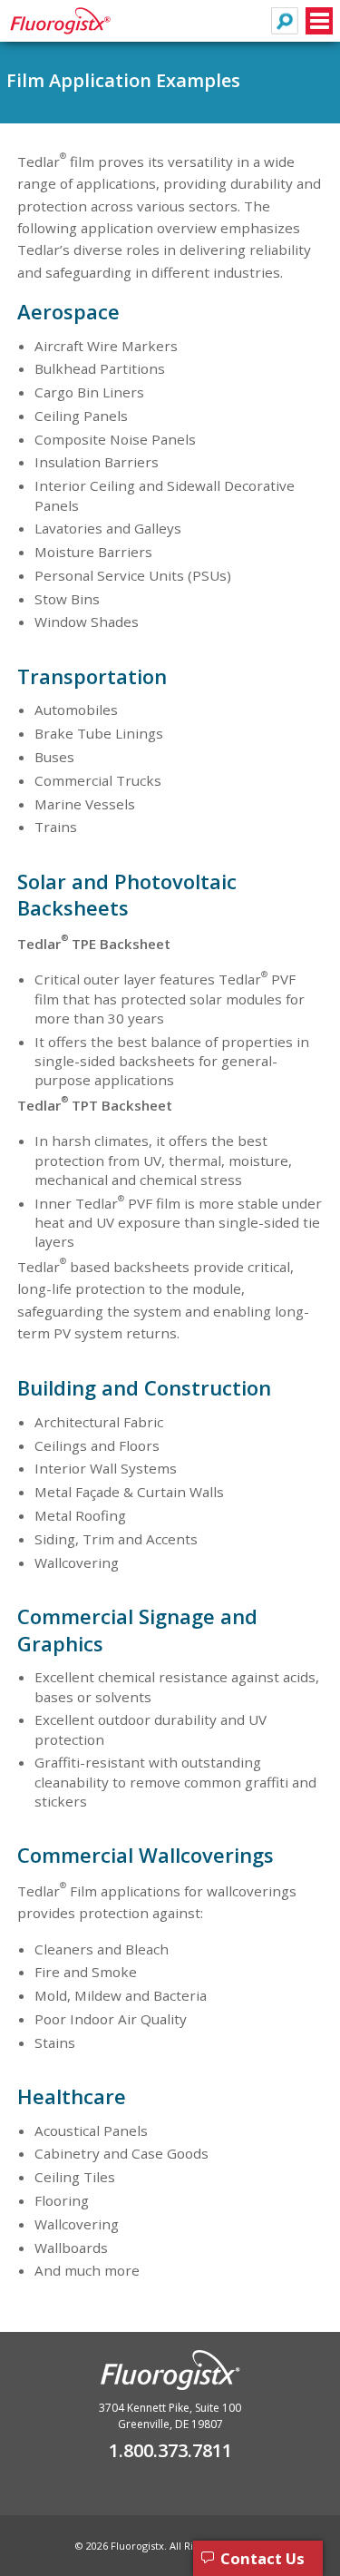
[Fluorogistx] (75, 29)
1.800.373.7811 (170, 2450)
